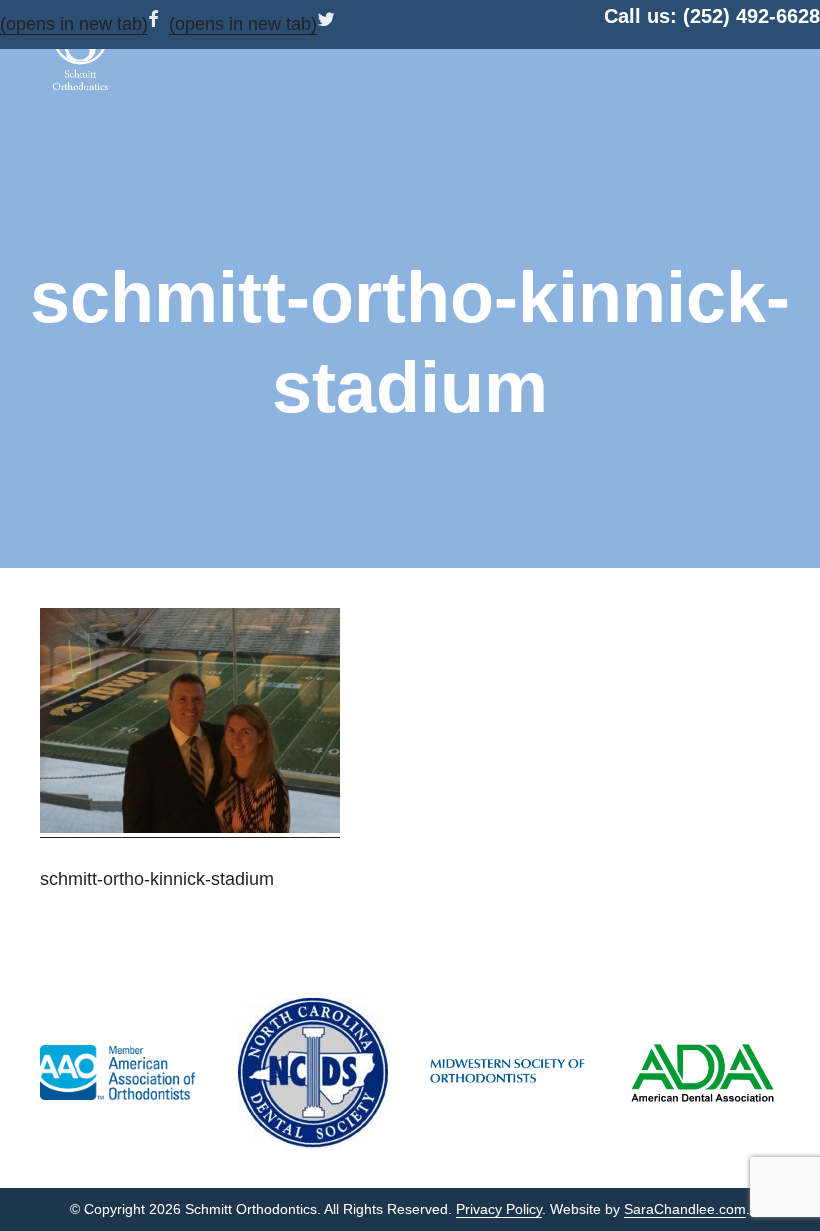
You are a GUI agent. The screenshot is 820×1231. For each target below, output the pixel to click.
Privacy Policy (499, 1209)
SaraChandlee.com (685, 1209)
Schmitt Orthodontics (80, 50)
